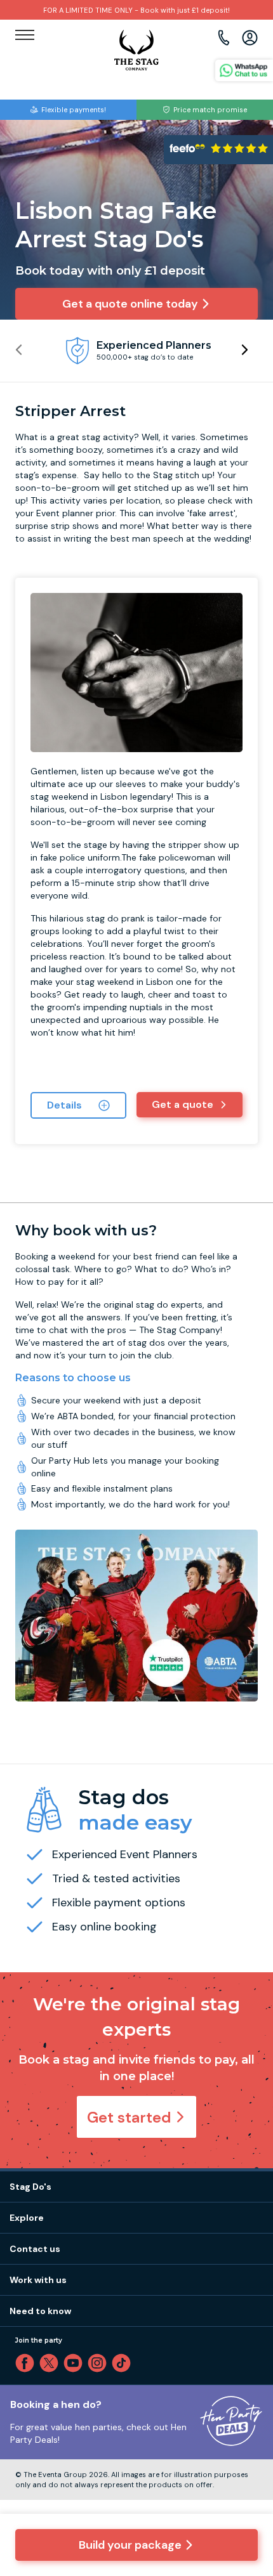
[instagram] (100, 2363)
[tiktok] (124, 2363)
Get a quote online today (130, 304)
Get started (129, 2117)
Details (64, 1105)
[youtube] (76, 2363)
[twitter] (51, 2363)
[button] (244, 350)
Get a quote (183, 1104)
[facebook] (27, 2363)
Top (246, 2458)
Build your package (130, 2545)
